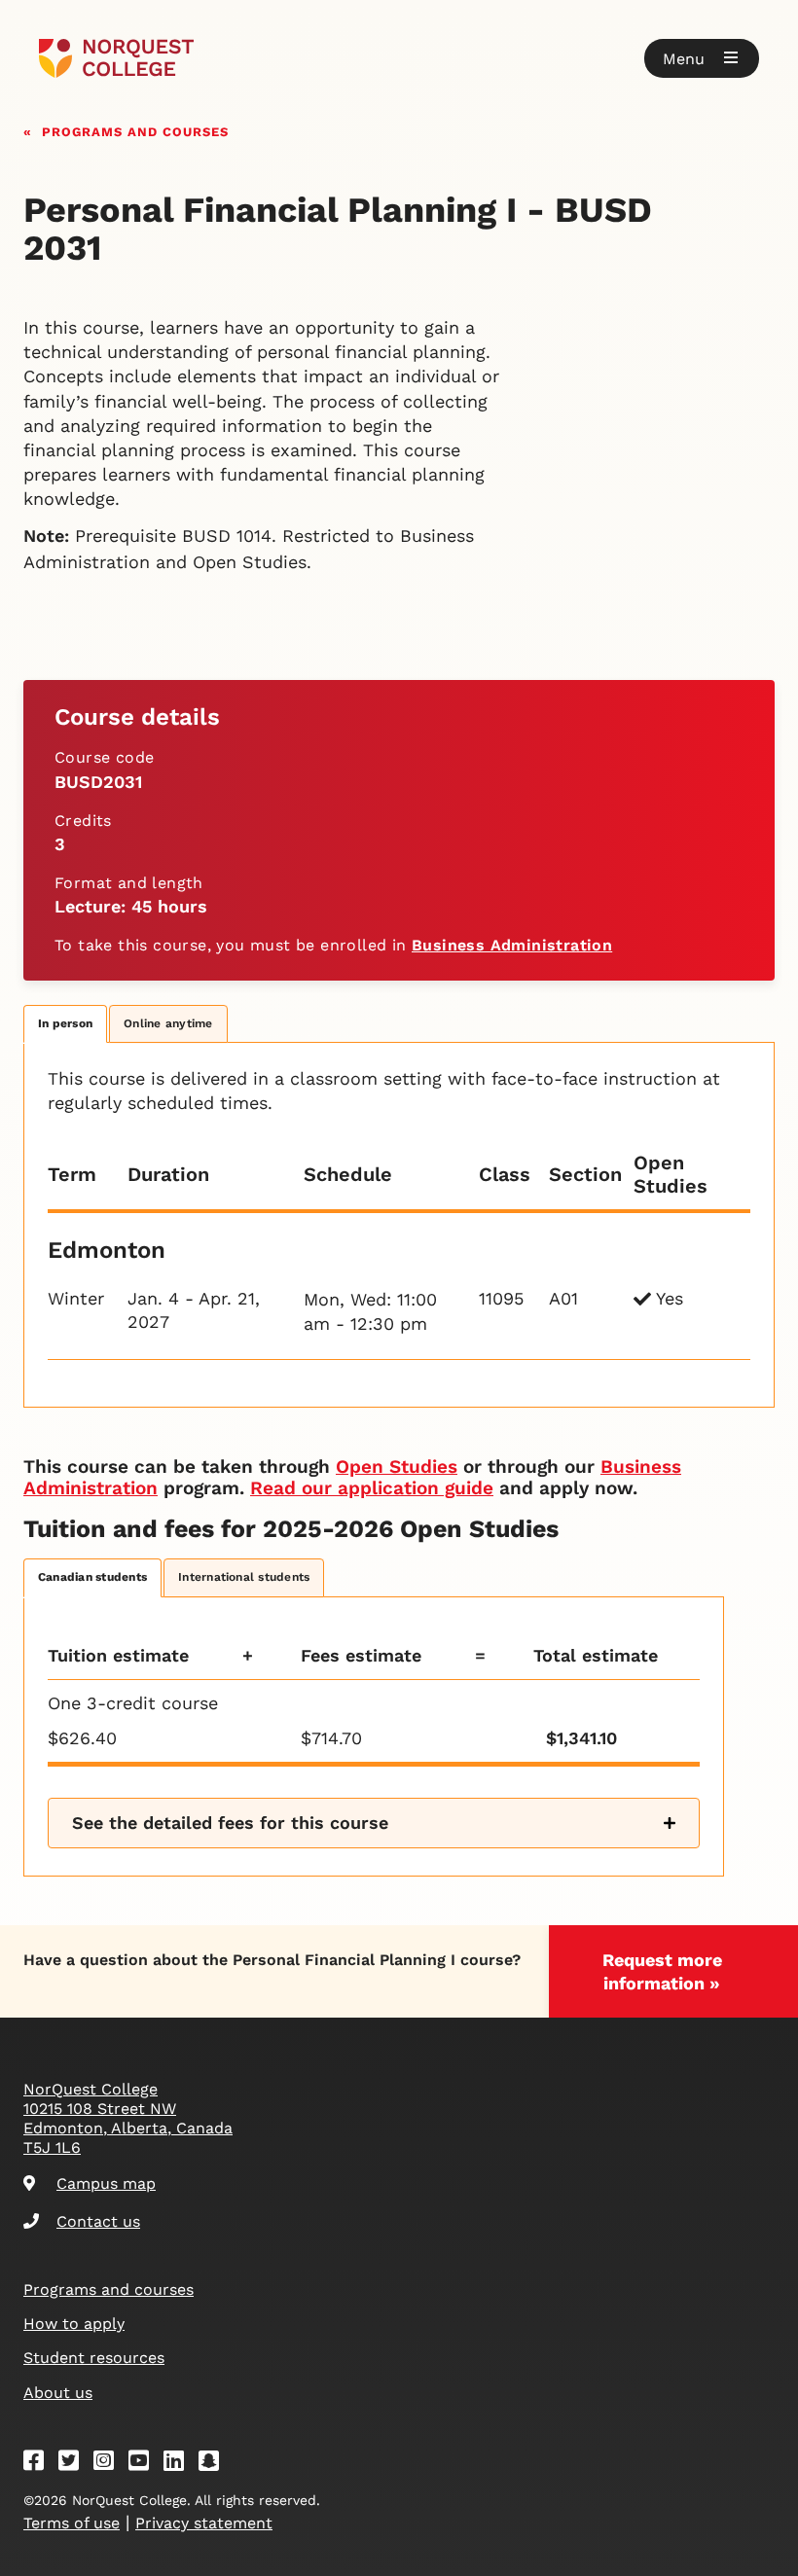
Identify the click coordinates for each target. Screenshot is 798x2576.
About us (58, 2393)
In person (65, 1023)
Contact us (98, 2221)
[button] (702, 58)
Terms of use (72, 2523)
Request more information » (662, 1971)
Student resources (94, 2358)
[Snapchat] (215, 2464)
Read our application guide (372, 1488)
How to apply (74, 2324)
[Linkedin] (180, 2464)
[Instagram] (110, 2464)
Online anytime (168, 1023)
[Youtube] (145, 2464)
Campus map (106, 2183)
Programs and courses (135, 130)
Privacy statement (204, 2523)
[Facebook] (40, 2464)
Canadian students (92, 1577)
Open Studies (397, 1467)
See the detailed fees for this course (230, 1823)
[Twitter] (75, 2464)
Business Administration (512, 945)
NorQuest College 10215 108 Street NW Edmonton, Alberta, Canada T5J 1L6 (128, 2118)
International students (244, 1577)
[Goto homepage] (116, 58)
